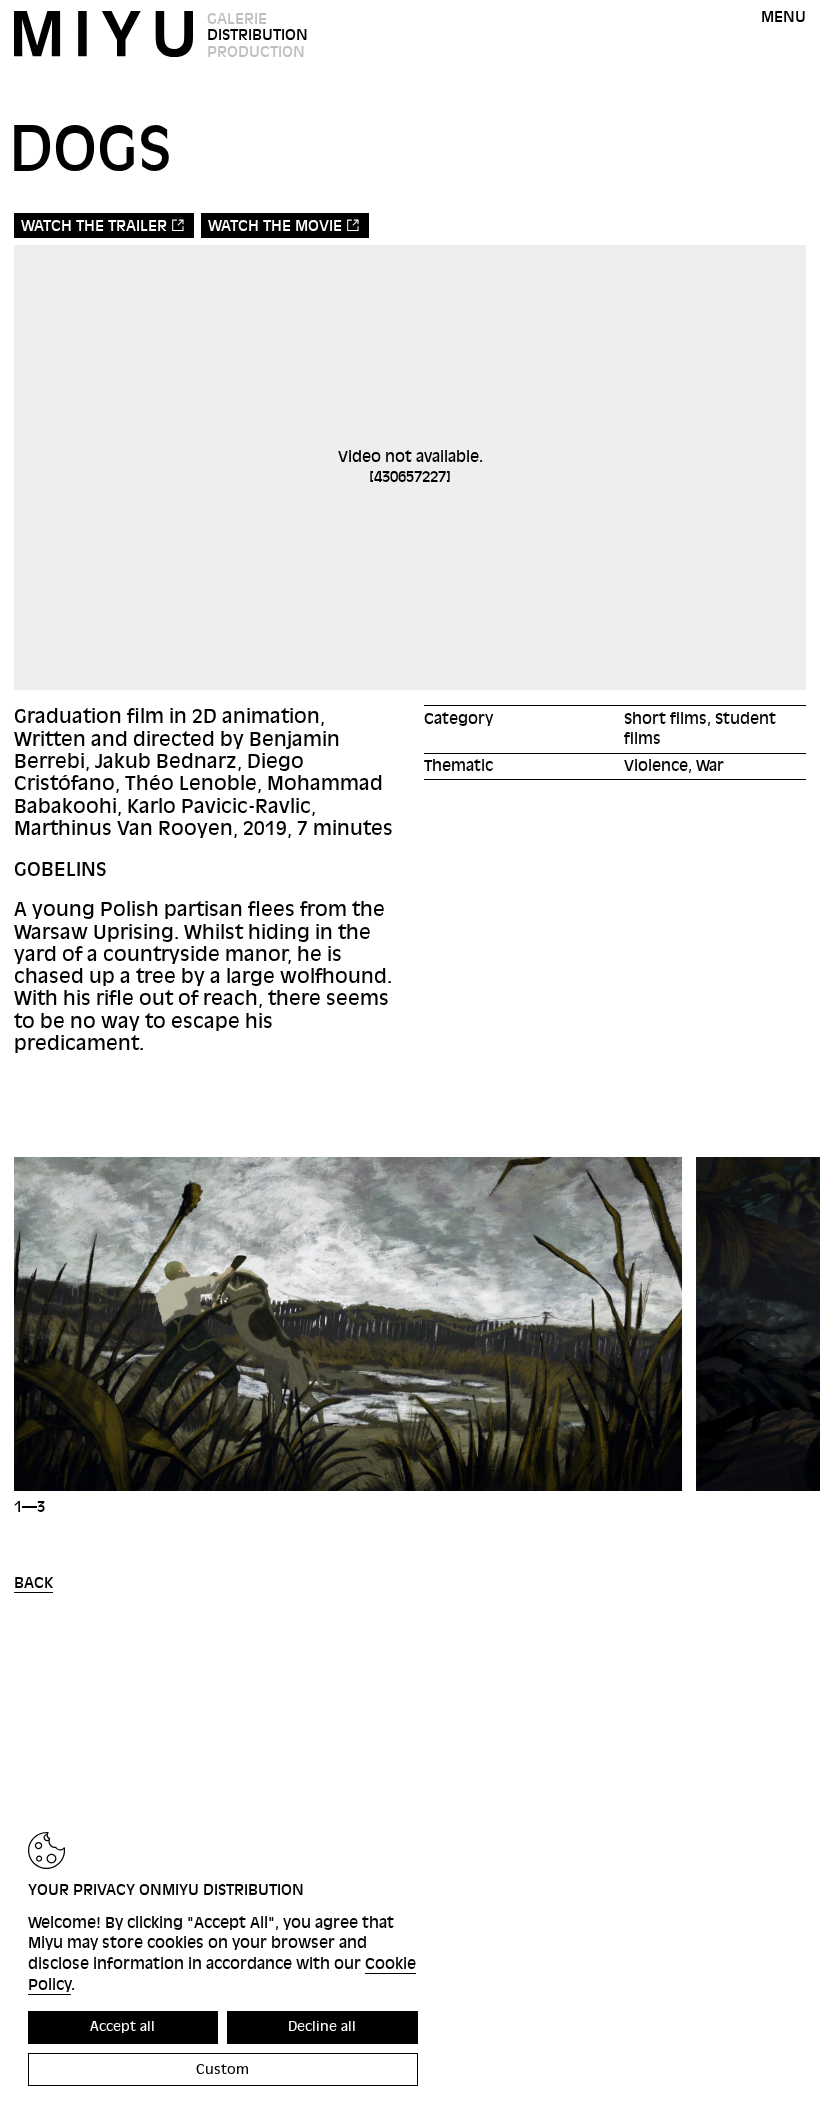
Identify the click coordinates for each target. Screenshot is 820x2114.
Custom (222, 2069)
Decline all (322, 2026)
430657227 (410, 477)
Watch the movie (275, 226)
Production (256, 52)
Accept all (122, 2026)
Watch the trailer (94, 226)
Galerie (237, 19)
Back (33, 1583)
